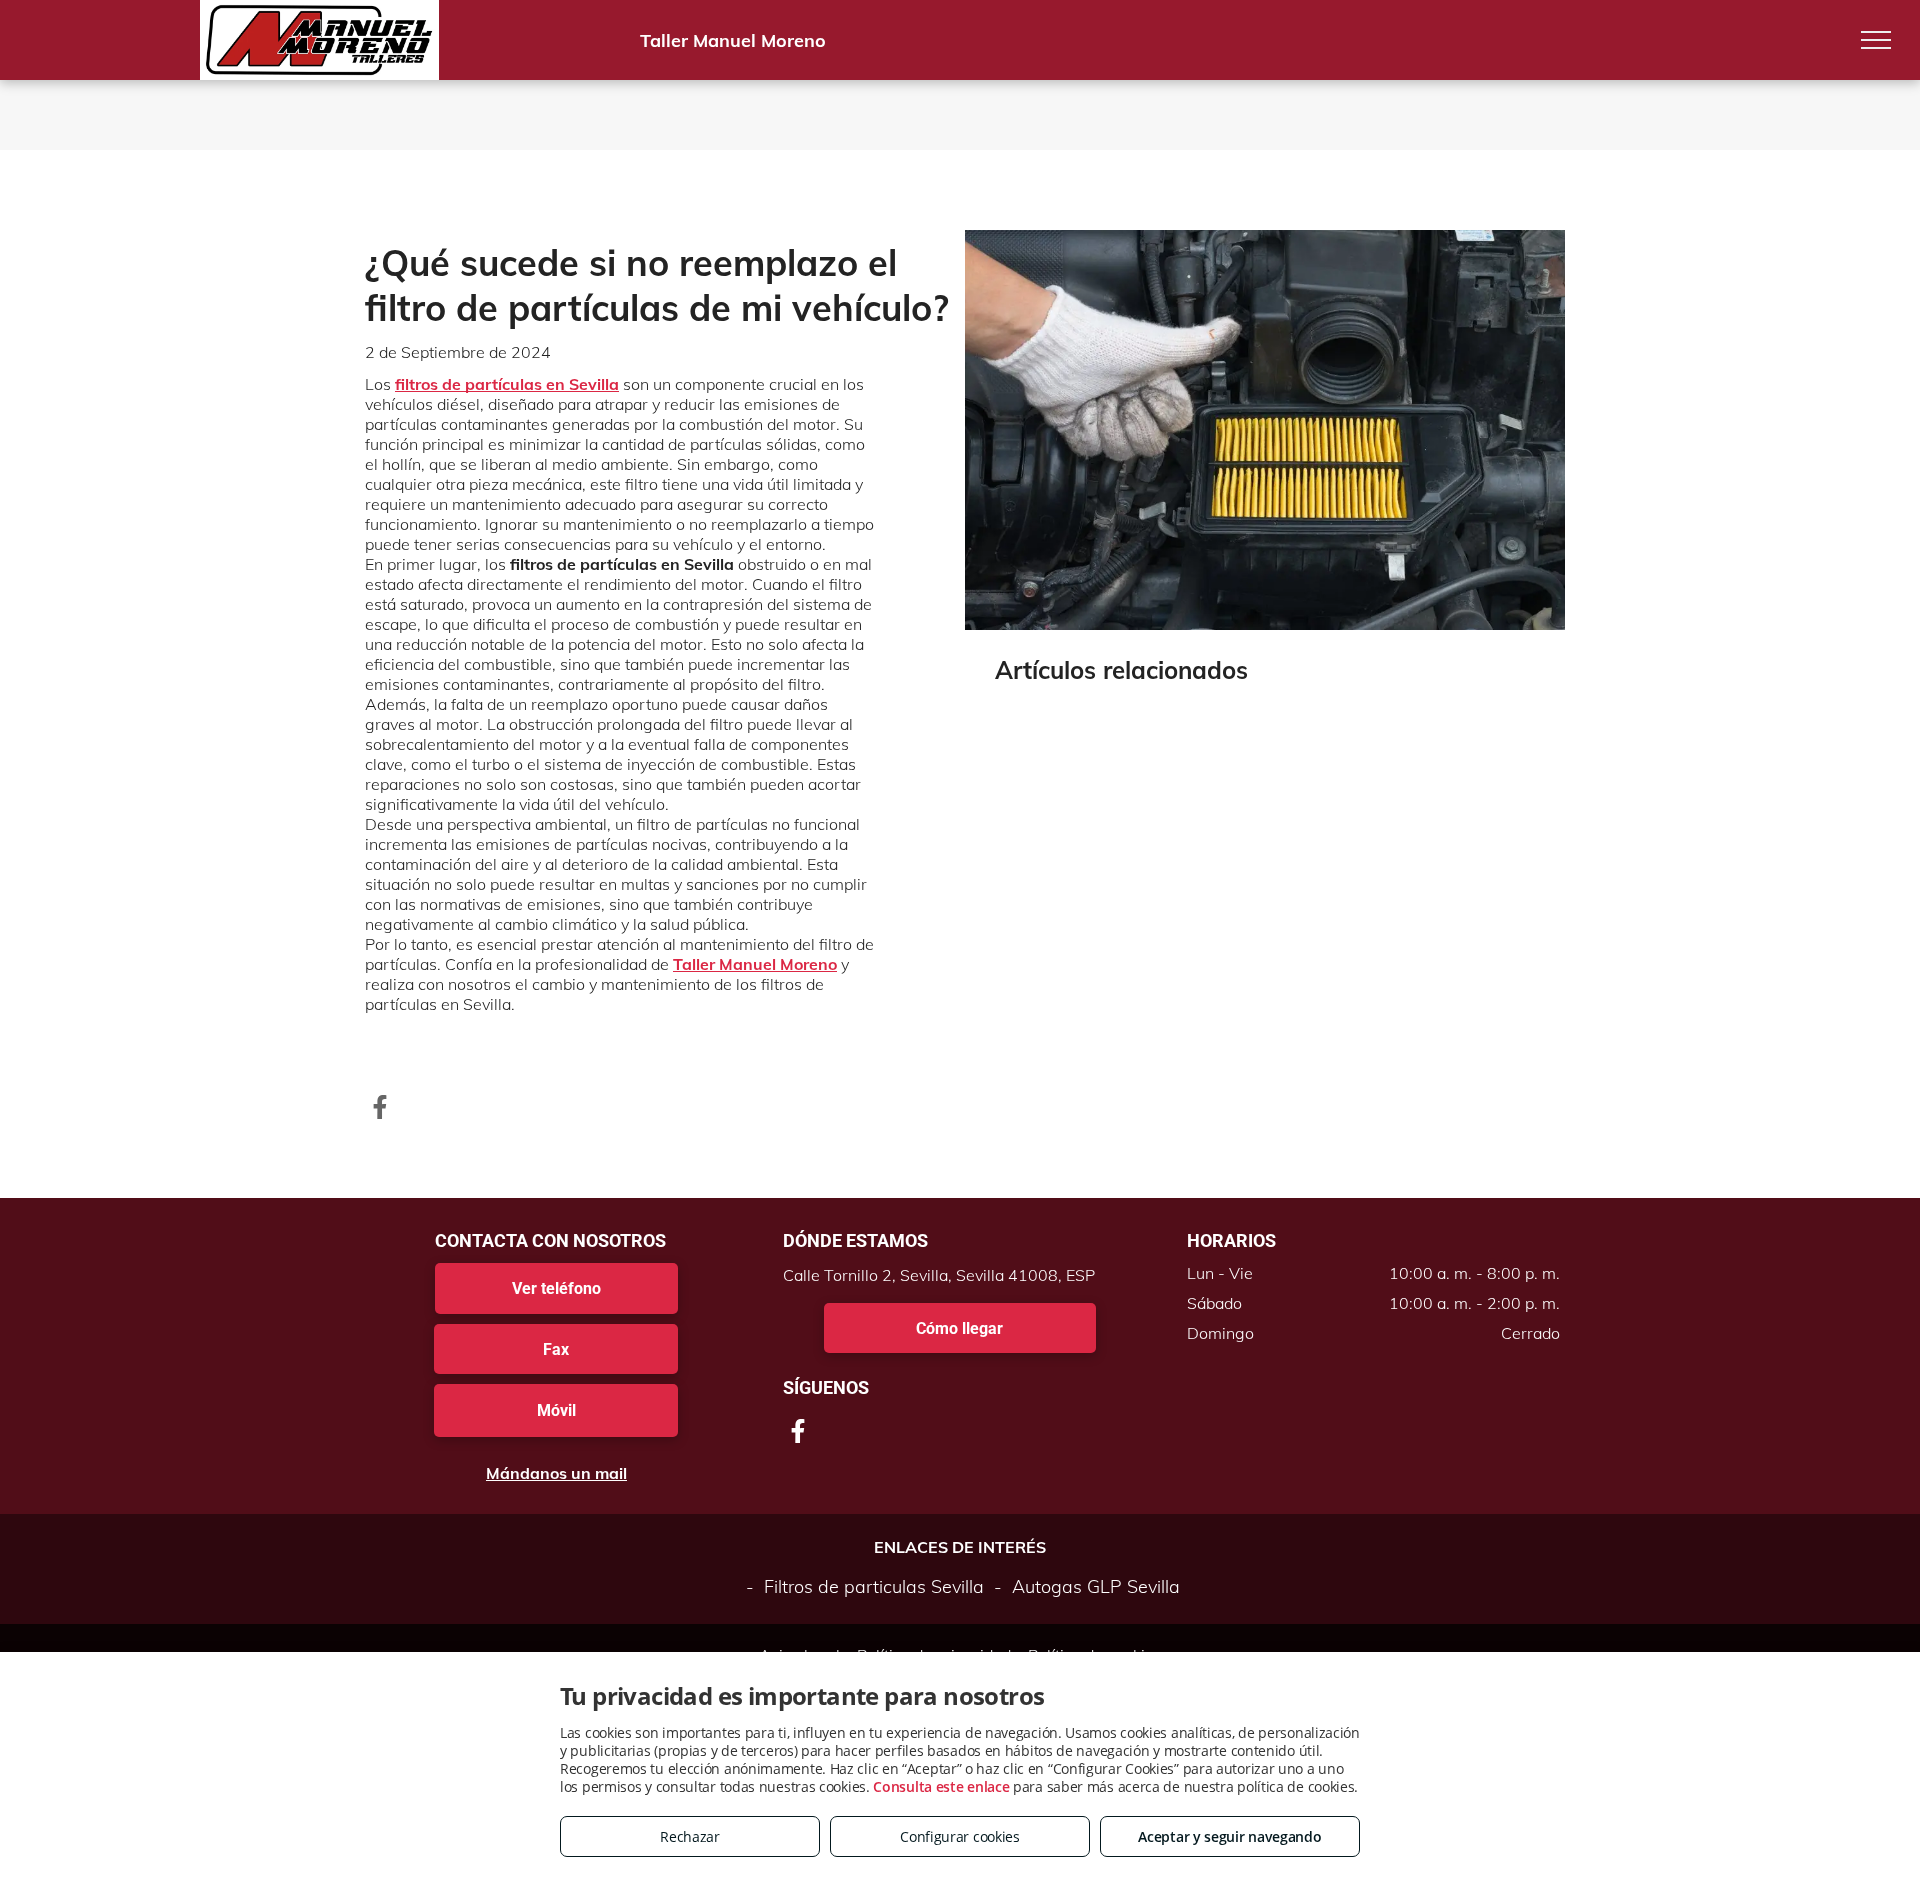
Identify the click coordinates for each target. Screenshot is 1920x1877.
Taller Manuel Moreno (755, 964)
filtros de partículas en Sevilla (507, 384)
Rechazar (690, 1836)
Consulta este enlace (941, 1786)
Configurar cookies (960, 1836)
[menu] (1876, 40)
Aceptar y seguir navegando (1229, 1836)
